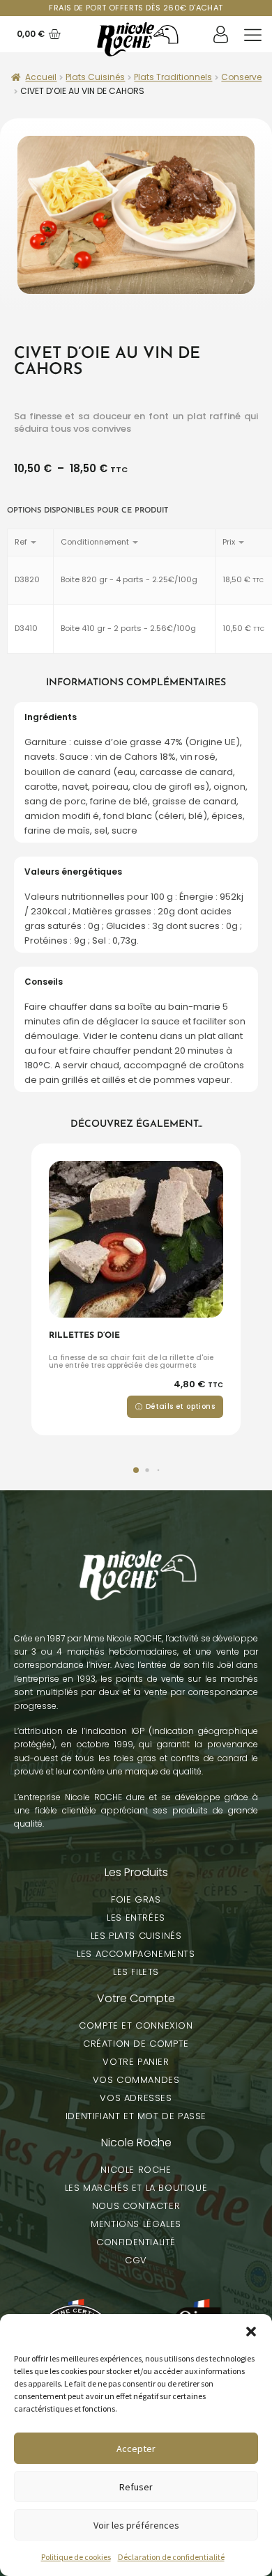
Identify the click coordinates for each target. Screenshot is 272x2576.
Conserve (241, 77)
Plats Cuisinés (95, 77)
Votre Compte (136, 1998)
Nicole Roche (136, 2142)
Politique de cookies (76, 2557)
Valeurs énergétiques (73, 872)
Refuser (136, 2487)
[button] (251, 2332)
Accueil (41, 77)
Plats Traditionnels (173, 77)
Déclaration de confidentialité (171, 2557)
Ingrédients (51, 717)
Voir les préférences (136, 2525)
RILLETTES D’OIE (84, 1336)
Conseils (44, 982)
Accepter (136, 2449)
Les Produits (136, 1872)
